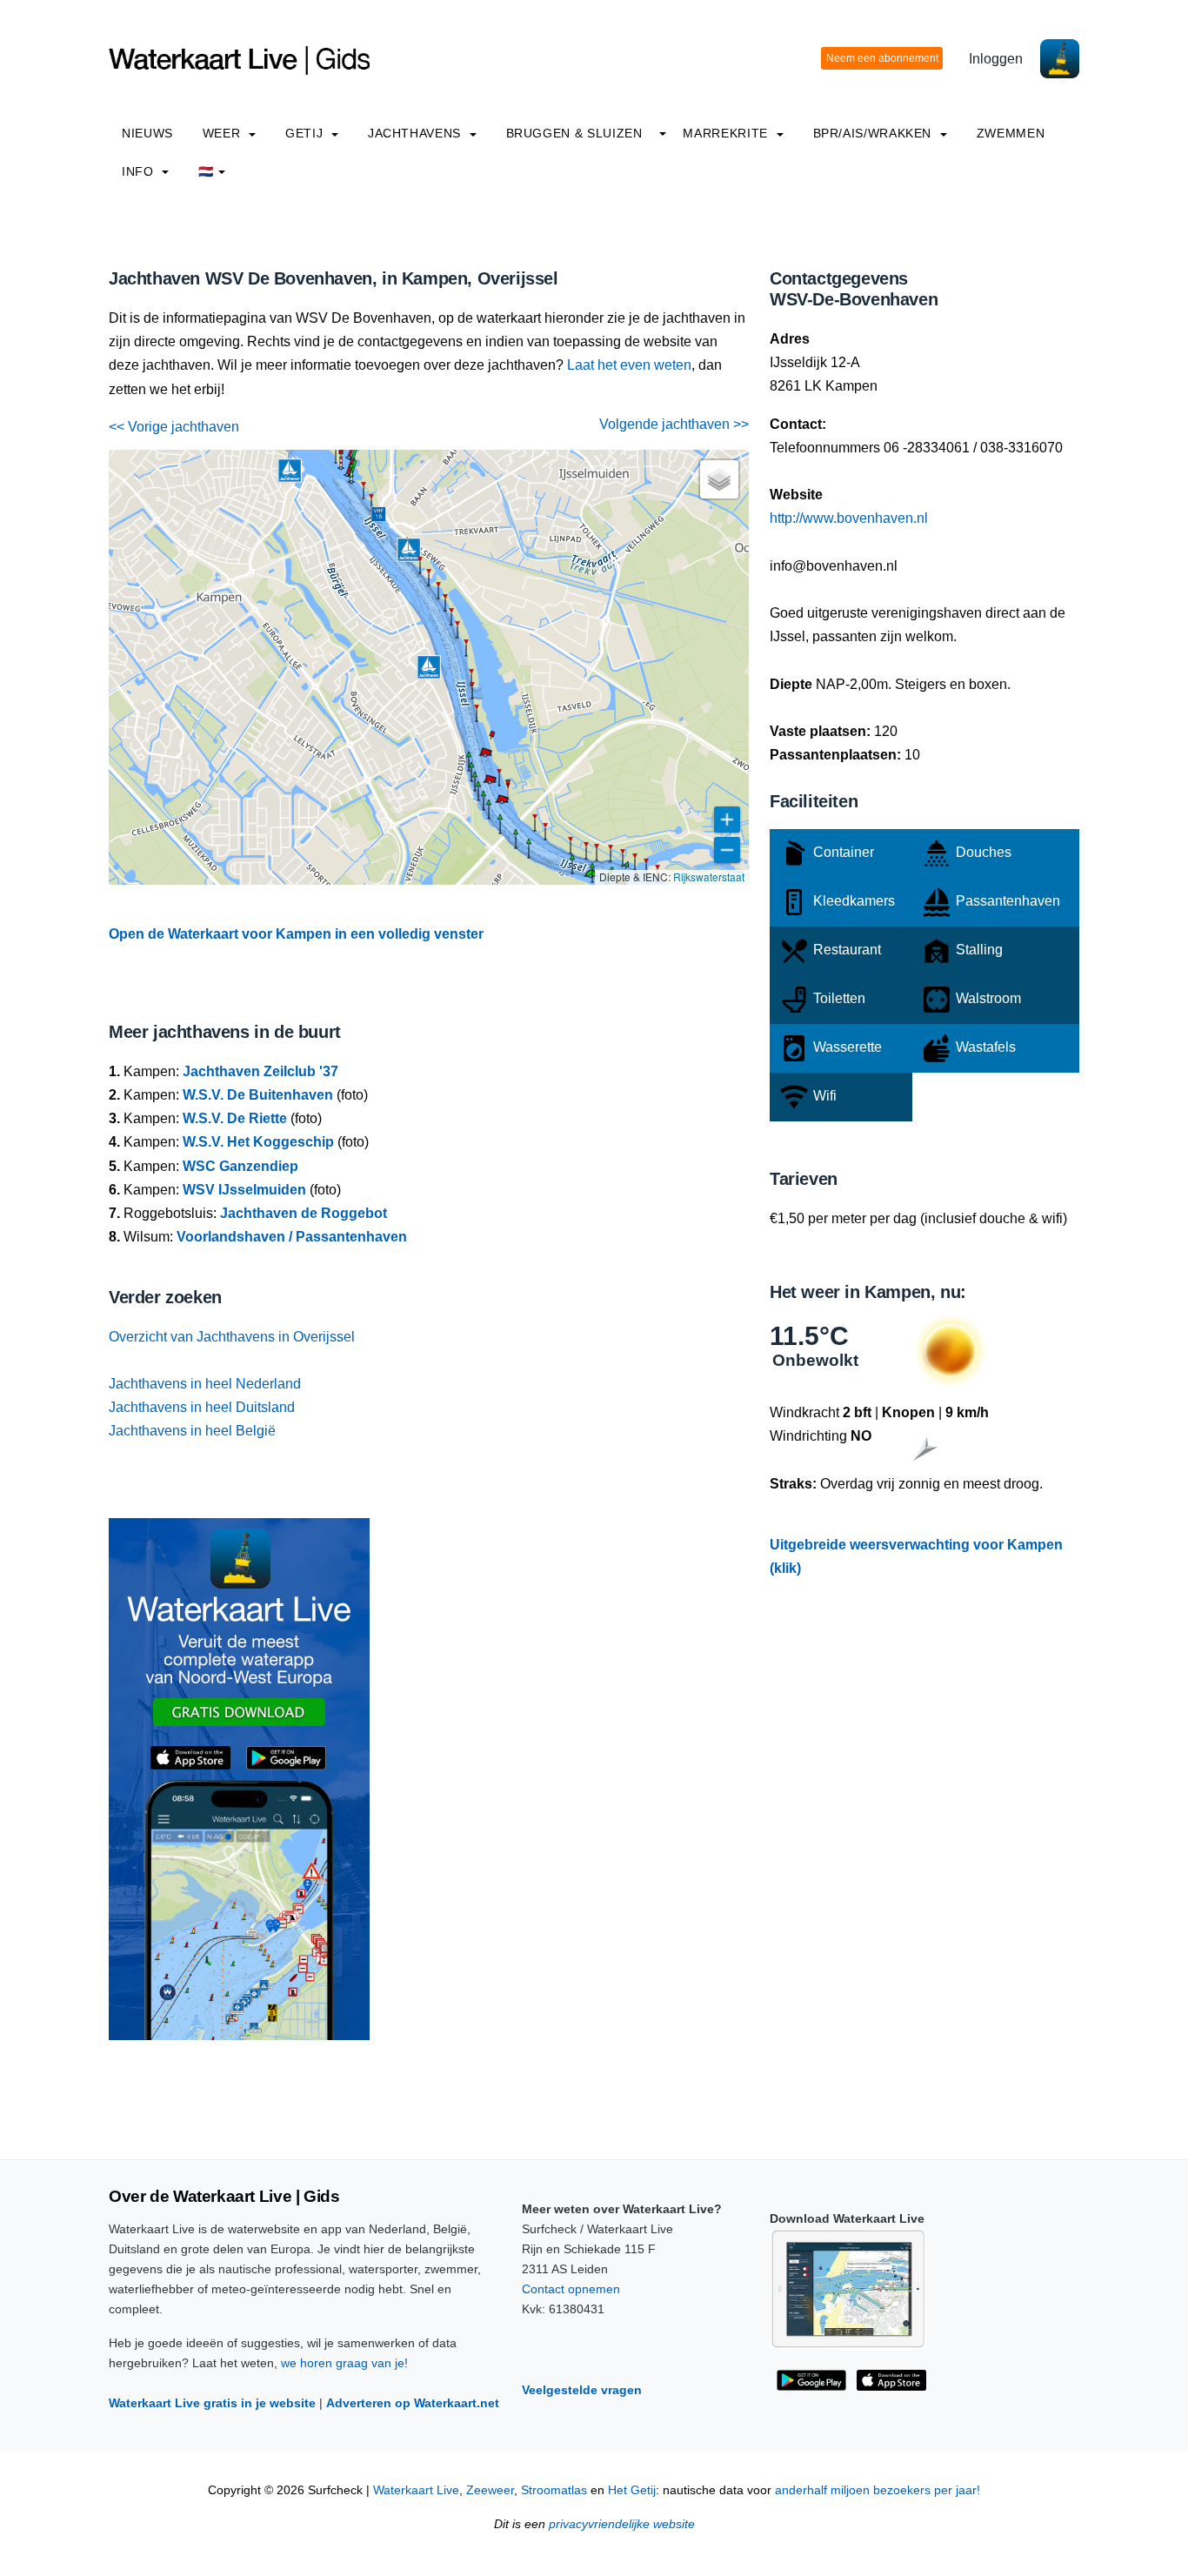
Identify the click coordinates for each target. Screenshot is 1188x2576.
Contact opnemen (571, 2289)
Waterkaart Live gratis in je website (212, 2403)
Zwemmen (1011, 133)
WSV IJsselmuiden (244, 1190)
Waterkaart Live (416, 2490)
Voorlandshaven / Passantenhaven (292, 1237)
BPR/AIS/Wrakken (874, 133)
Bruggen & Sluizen (574, 133)
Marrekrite (727, 133)
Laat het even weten (629, 365)
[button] (477, 721)
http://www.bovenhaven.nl (849, 518)
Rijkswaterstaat (709, 877)
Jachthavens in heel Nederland (205, 1384)
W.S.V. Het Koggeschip (258, 1142)
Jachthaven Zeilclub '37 (260, 1071)
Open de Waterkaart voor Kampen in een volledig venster (296, 934)
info (140, 171)
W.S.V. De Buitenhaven (258, 1095)
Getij (306, 133)
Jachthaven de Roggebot (304, 1213)
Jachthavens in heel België (192, 1431)
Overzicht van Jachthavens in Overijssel (232, 1337)
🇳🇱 (206, 171)
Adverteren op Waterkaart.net (413, 2403)
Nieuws (147, 133)
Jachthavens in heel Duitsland (202, 1407)
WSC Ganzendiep (240, 1166)
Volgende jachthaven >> (674, 424)
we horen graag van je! (344, 2363)
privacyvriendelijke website (622, 2524)
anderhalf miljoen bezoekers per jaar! (878, 2490)
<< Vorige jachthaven (174, 427)
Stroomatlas (554, 2490)
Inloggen (996, 59)
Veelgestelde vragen (582, 2390)
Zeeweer (490, 2490)
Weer (224, 133)
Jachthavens (417, 133)
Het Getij (632, 2490)
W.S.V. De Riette (235, 1118)
